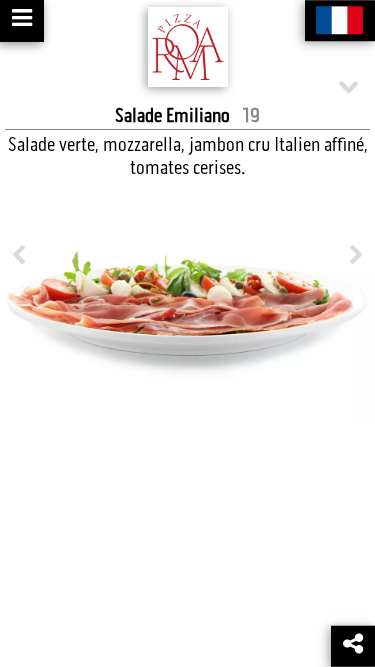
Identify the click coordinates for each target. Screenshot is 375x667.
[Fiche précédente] (18, 255)
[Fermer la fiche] (348, 85)
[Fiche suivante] (356, 255)
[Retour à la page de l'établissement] (188, 47)
